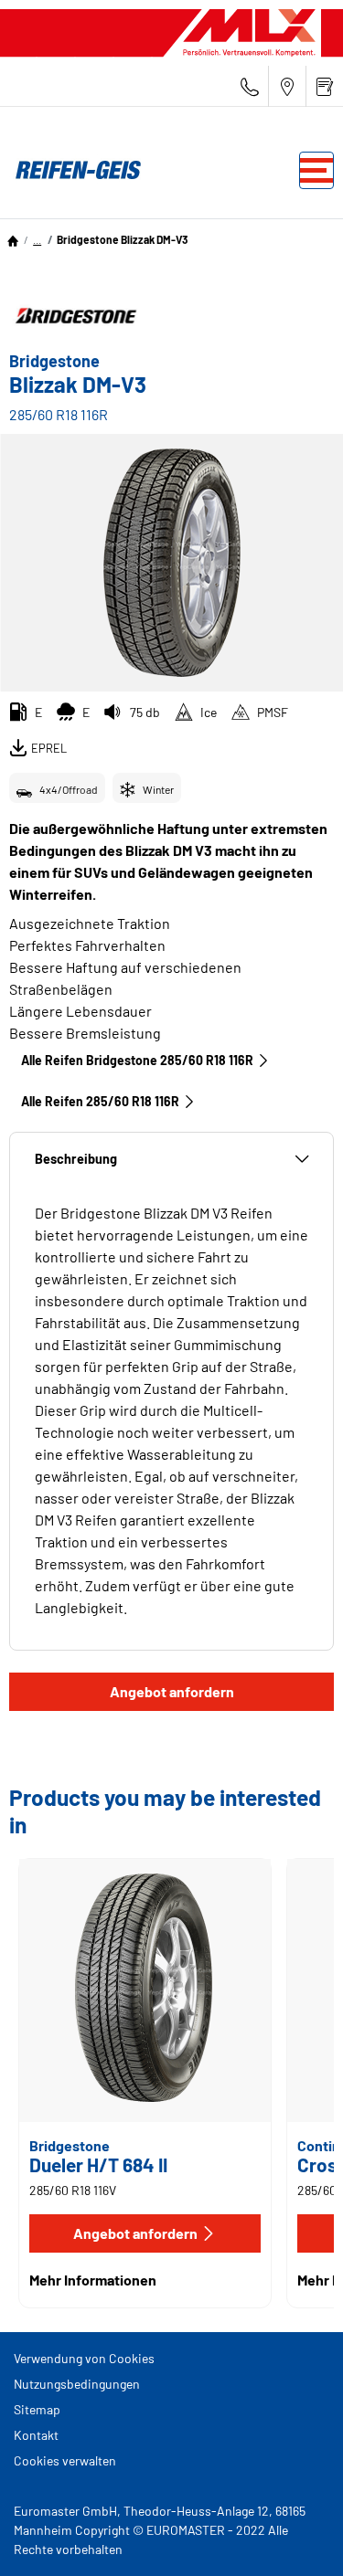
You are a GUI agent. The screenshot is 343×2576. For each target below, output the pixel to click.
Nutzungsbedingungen (77, 2384)
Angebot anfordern (172, 1691)
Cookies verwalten (65, 2460)
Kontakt (36, 2435)
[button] (37, 239)
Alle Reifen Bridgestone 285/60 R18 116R (137, 1060)
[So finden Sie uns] (287, 86)
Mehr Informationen (93, 2280)
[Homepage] (13, 239)
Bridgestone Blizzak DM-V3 (122, 239)
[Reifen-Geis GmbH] (73, 170)
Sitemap (37, 2409)
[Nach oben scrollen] (295, 2537)
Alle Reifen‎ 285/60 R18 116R (100, 1101)
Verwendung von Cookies (84, 2358)
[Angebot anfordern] (325, 86)
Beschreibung (76, 1159)
